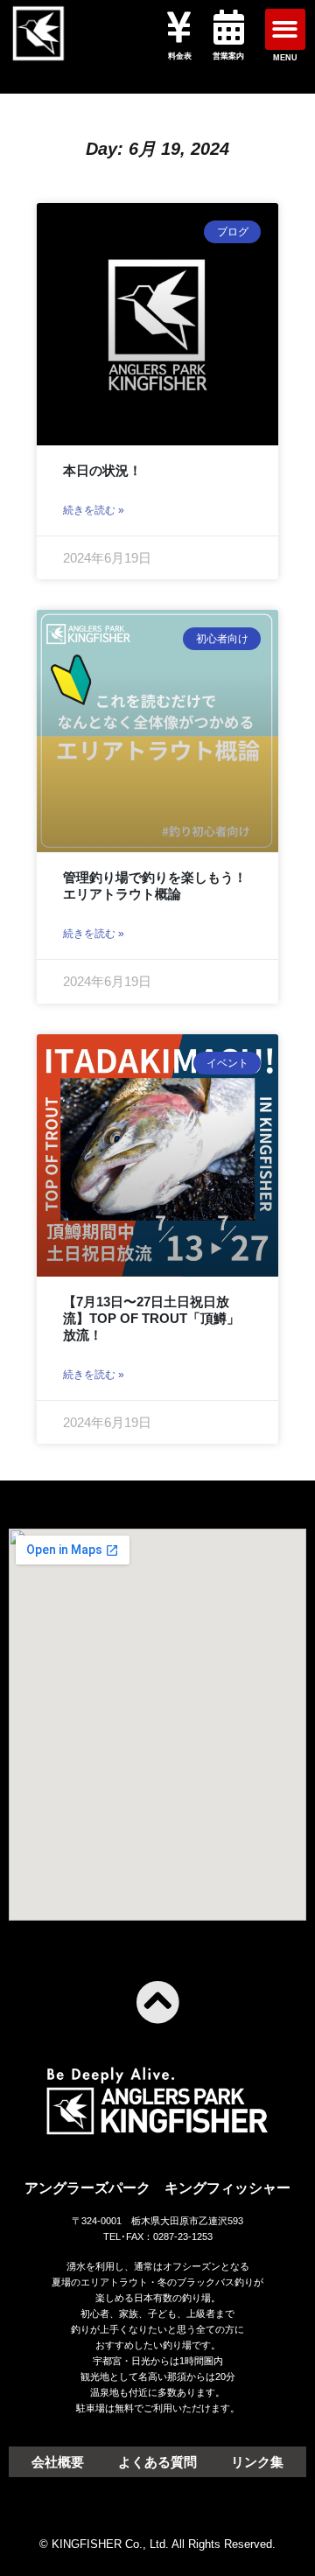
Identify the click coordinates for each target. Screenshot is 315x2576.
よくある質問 (157, 2462)
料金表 (180, 56)
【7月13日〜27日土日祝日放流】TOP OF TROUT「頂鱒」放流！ (151, 1318)
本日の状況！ (102, 470)
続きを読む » (94, 510)
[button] (286, 29)
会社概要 (58, 2462)
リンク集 (257, 2462)
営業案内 (228, 56)
